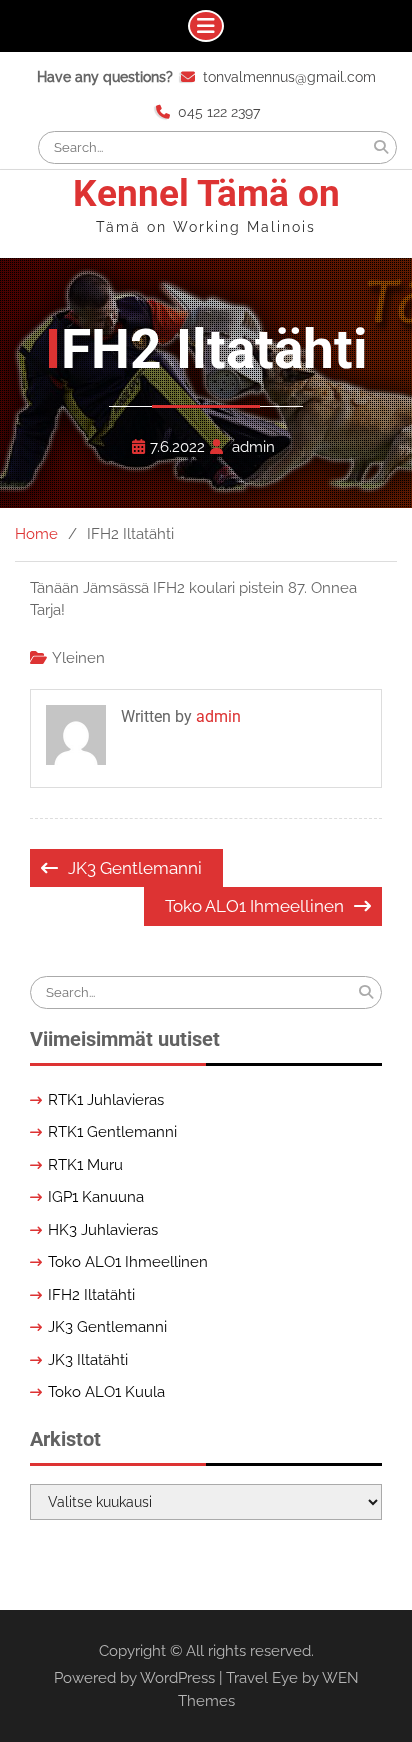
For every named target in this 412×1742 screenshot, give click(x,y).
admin (253, 447)
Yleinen (78, 658)
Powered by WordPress (134, 1678)
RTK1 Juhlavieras (106, 1100)
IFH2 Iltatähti (91, 1295)
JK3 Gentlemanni (135, 868)
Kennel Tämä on (206, 193)
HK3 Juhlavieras (103, 1230)
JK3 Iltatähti (88, 1360)
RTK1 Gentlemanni (112, 1132)
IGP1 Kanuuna (96, 1197)
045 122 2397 (219, 112)
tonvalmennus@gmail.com (289, 77)
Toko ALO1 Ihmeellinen (254, 906)
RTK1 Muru (85, 1165)
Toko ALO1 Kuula (106, 1392)
